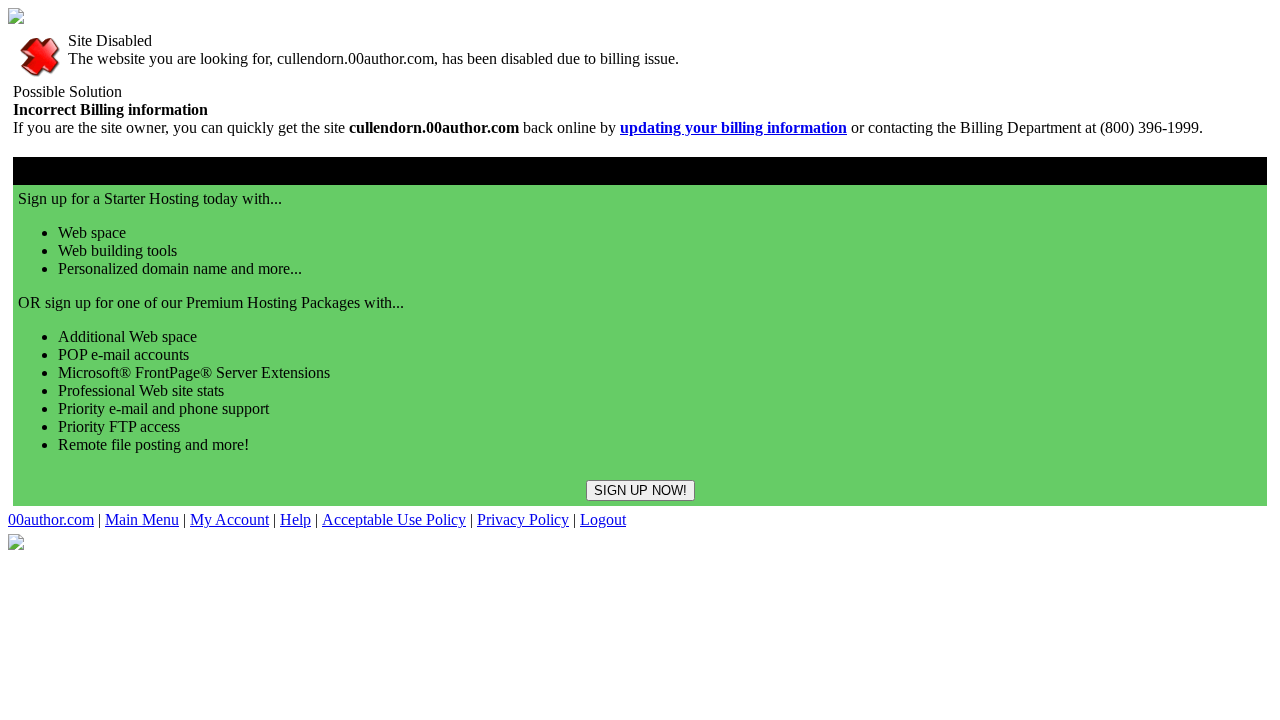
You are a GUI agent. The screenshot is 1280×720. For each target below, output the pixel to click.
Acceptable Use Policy (394, 519)
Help (295, 519)
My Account (229, 519)
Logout (603, 519)
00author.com (51, 519)
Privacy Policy (523, 519)
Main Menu (142, 519)
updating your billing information (733, 127)
